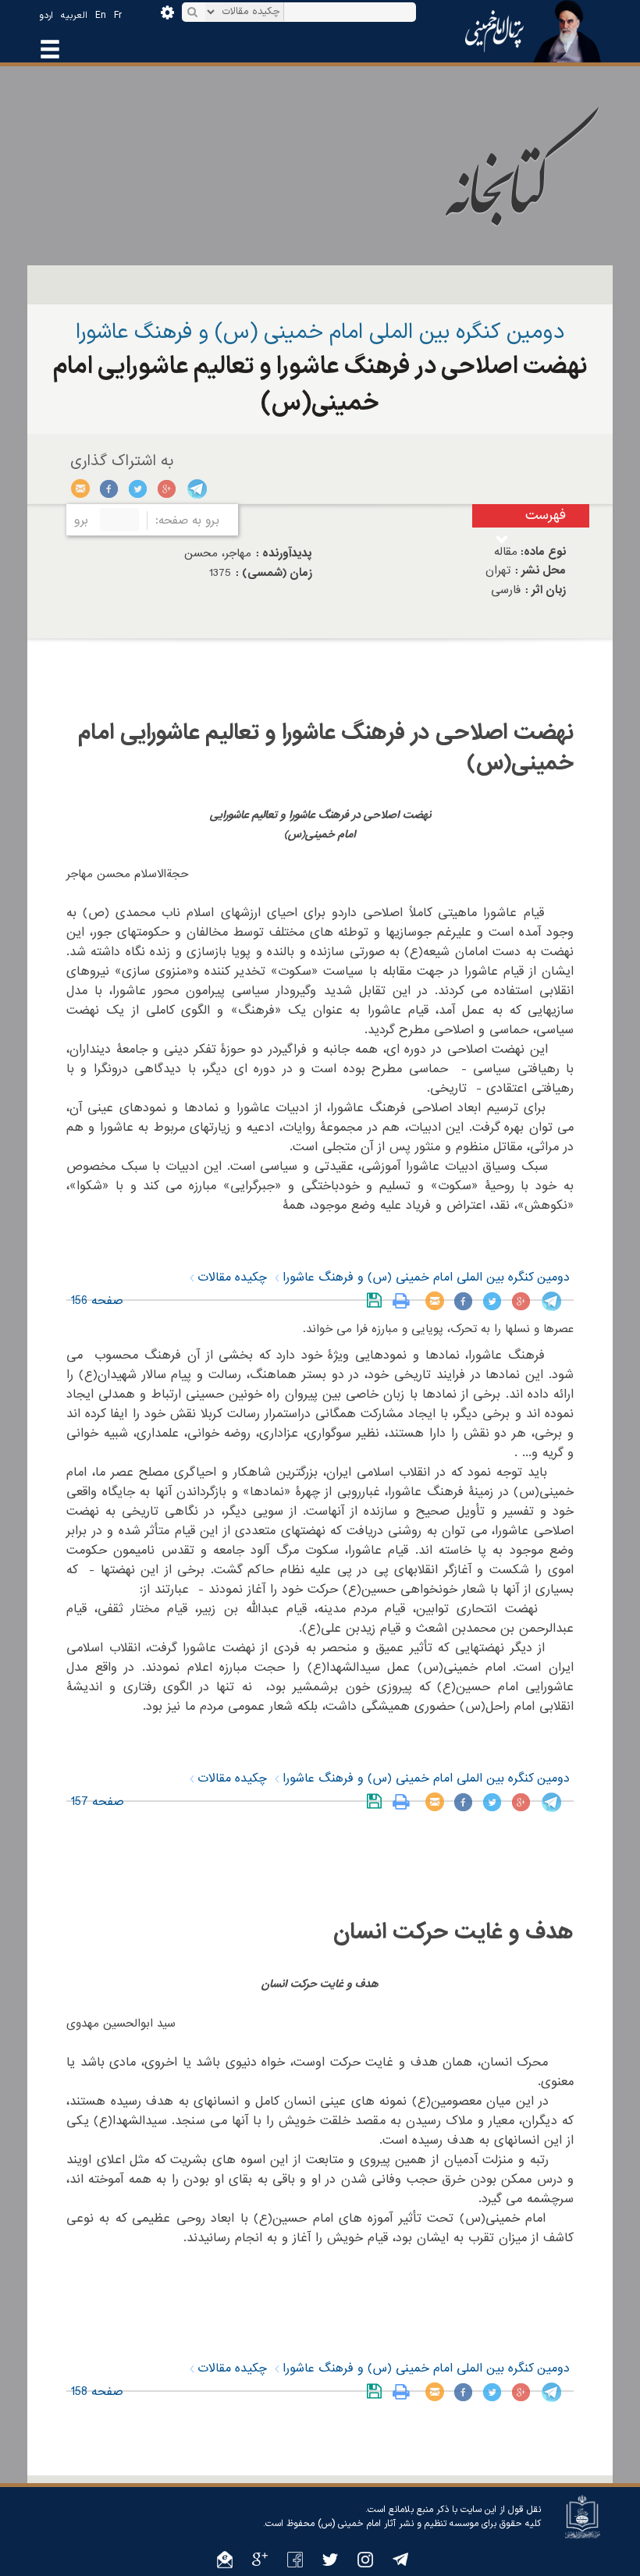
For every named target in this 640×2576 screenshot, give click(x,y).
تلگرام (196, 489)
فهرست (546, 515)
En (101, 16)
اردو (46, 16)
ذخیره (377, 1301)
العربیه (74, 16)
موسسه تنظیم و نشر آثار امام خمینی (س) (398, 2524)
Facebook (110, 489)
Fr (118, 16)
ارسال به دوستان (81, 489)
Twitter (139, 489)
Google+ (167, 489)
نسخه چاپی (405, 1301)
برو (81, 521)
